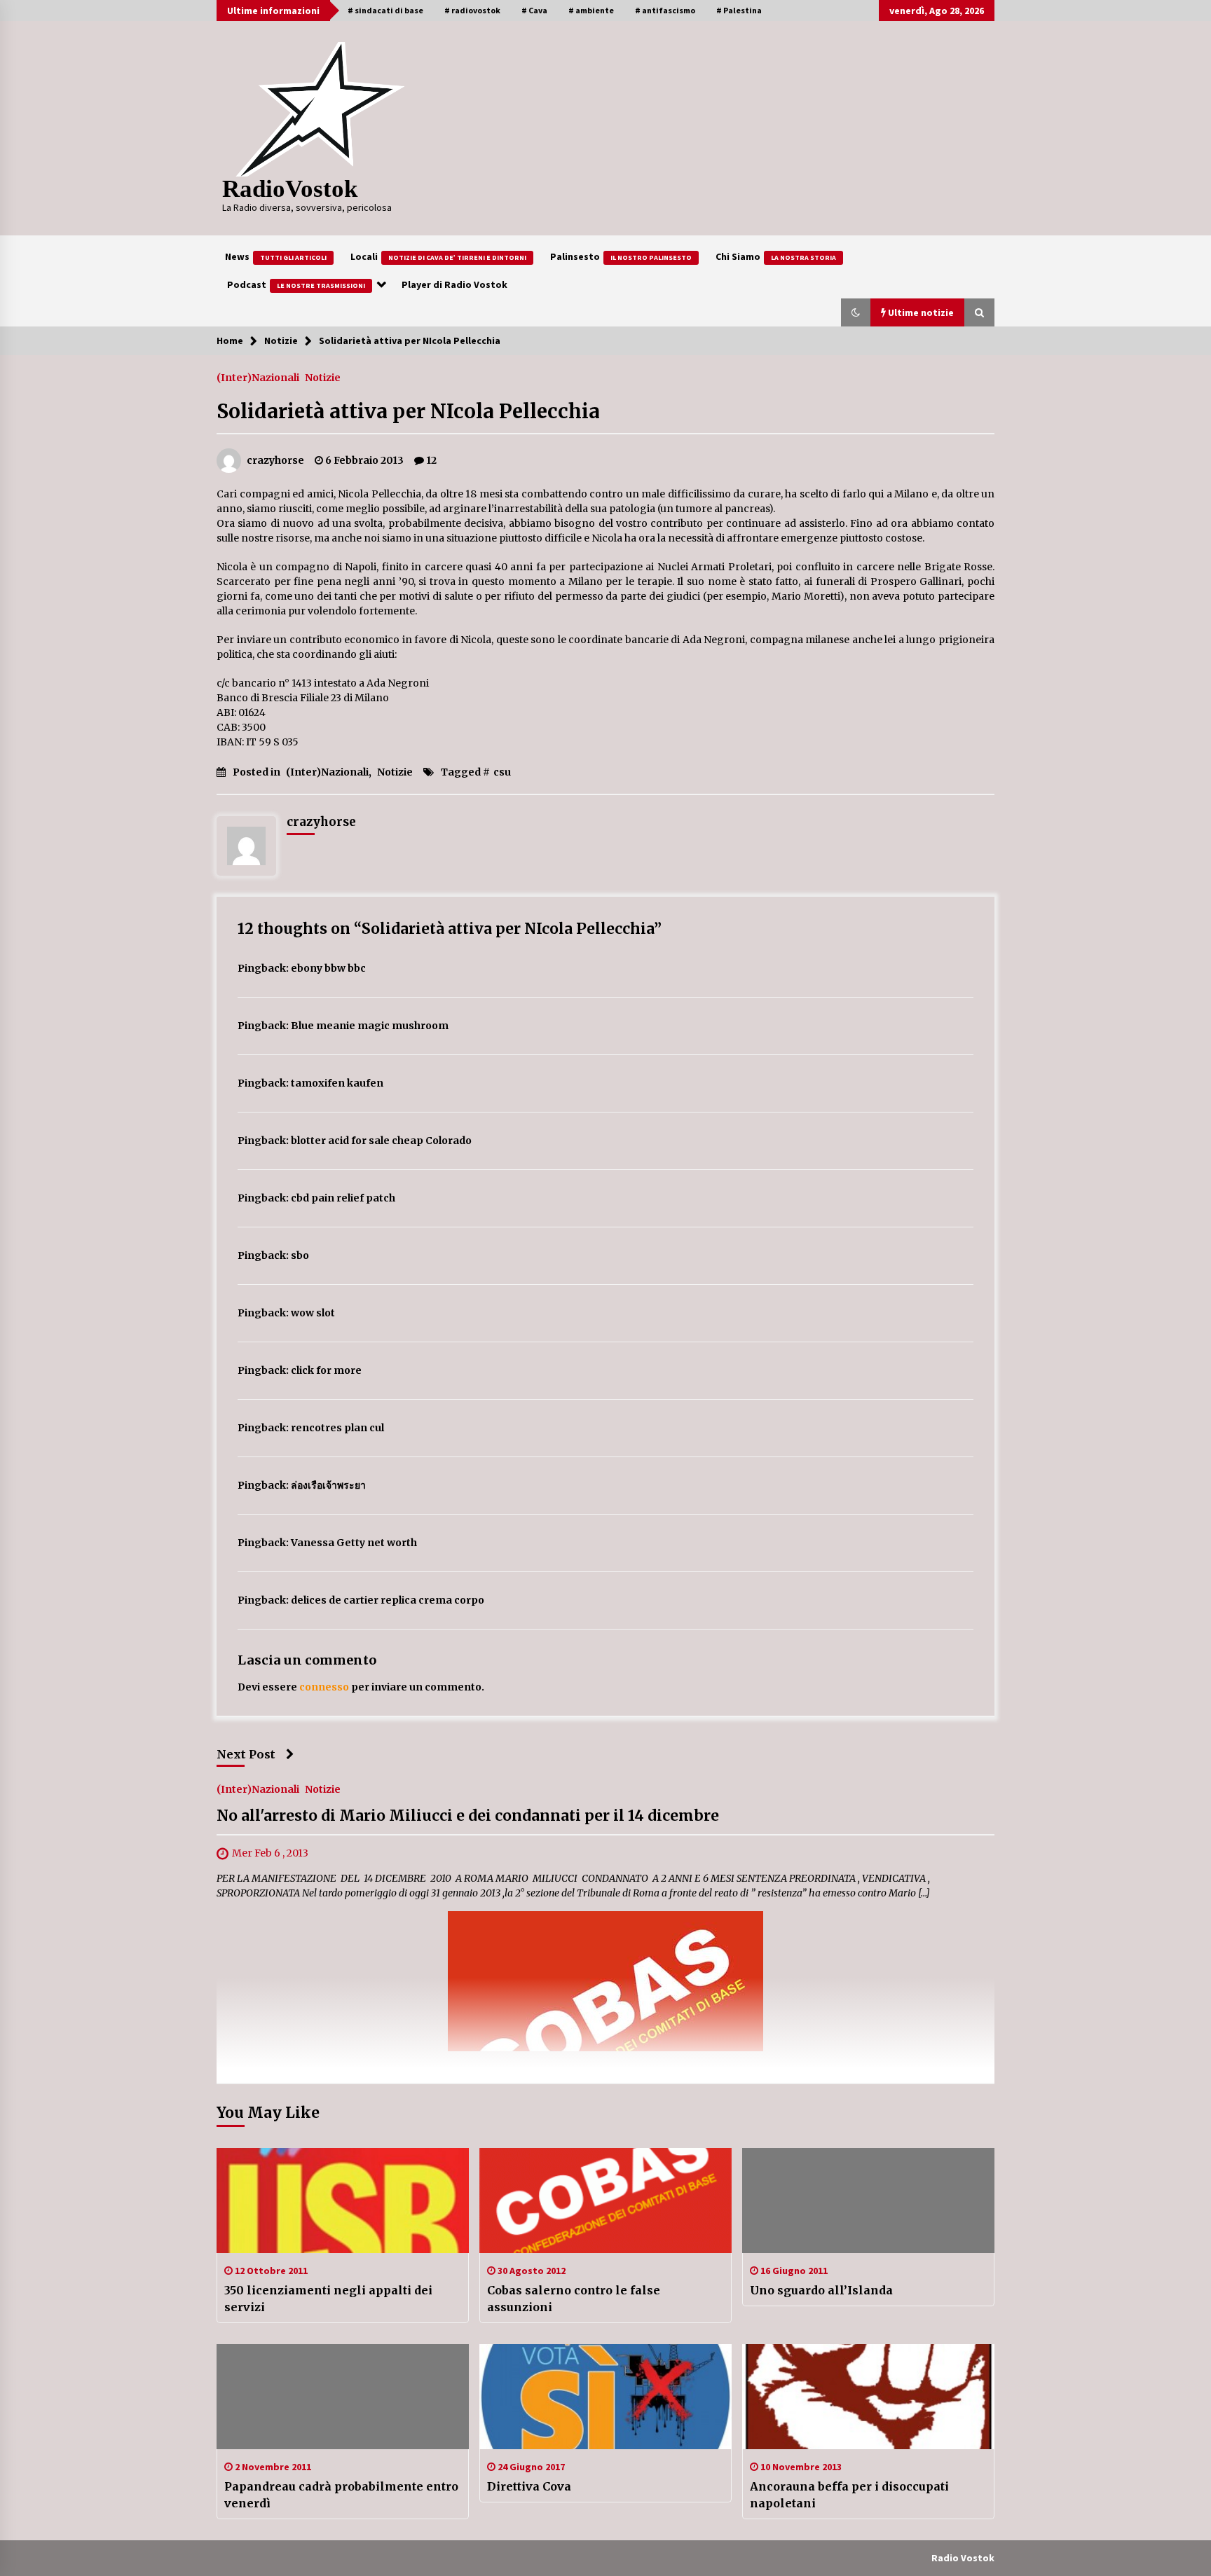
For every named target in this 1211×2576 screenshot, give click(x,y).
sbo (300, 1255)
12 (431, 460)
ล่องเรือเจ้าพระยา (328, 1485)
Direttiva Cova (529, 2486)
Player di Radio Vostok (454, 284)
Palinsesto (621, 256)
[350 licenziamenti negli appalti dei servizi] (343, 2200)
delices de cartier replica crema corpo (388, 1600)
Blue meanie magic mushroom (370, 1026)
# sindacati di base (385, 10)
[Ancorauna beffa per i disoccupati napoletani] (868, 2397)
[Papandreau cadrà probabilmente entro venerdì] (343, 2397)
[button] (856, 312)
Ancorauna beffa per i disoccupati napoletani (849, 2495)
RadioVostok (290, 189)
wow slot (313, 1313)
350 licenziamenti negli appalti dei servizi (328, 2299)
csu (502, 772)
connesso (324, 1687)
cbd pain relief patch (343, 1198)
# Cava (534, 10)
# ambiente (591, 10)
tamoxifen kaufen (337, 1083)
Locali (438, 256)
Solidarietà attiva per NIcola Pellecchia (408, 411)
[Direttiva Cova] (605, 2397)
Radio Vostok (963, 2558)
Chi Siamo (776, 256)
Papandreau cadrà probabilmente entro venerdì (341, 2495)
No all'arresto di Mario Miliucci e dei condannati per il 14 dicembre (468, 1816)
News (276, 256)
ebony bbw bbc (328, 968)
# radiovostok (472, 10)
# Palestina (739, 10)
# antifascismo (665, 10)
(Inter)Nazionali (258, 377)
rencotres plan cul (337, 1428)
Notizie (323, 377)
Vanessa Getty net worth (354, 1543)
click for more (326, 1370)
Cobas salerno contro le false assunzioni (574, 2299)
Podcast (296, 284)
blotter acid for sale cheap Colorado (381, 1141)
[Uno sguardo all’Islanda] (868, 2200)
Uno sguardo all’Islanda (821, 2290)
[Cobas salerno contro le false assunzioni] (605, 2200)
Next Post (246, 1754)
